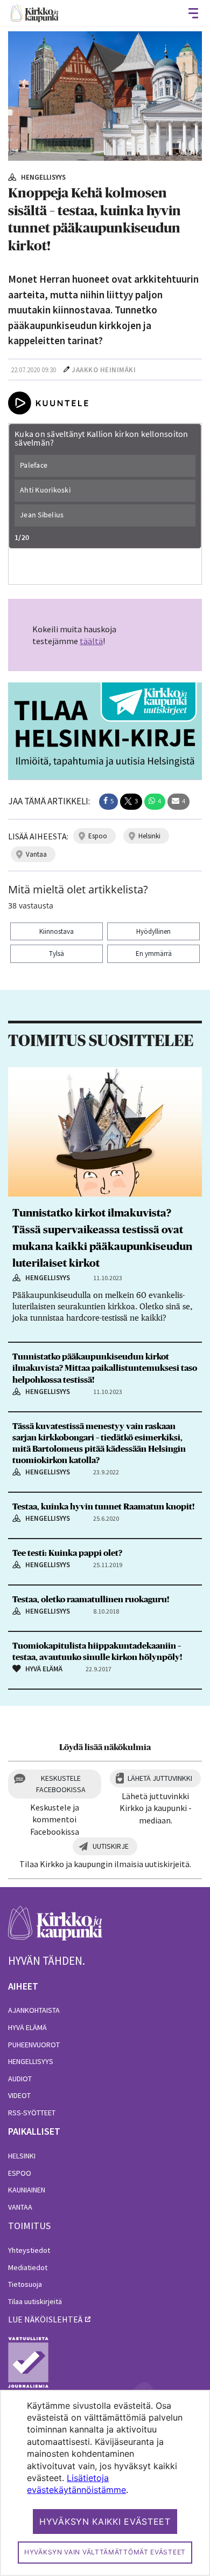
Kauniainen (27, 2190)
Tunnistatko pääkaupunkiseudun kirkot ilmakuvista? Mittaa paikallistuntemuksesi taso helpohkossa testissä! (105, 1368)
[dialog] (105, 2483)
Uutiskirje (111, 1846)
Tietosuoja (25, 2284)
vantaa (36, 854)
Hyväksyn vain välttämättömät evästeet (105, 2552)
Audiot (20, 2079)
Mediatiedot (28, 2267)
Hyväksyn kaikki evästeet (105, 2522)
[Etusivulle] (34, 13)
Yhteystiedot (29, 2250)
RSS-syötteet (32, 2113)
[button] (108, 802)
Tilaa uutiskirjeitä (35, 2301)
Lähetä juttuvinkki (160, 1778)
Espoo (20, 2173)
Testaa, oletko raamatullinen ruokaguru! (91, 1600)
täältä (91, 641)
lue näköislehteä (45, 2319)
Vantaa (20, 2207)
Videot (19, 2095)
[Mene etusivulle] (55, 1929)
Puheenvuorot (34, 2045)
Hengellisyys (31, 2061)
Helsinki (22, 2156)
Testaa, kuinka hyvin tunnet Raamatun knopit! (103, 1507)
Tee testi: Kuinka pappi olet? (67, 1553)
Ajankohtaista (34, 2010)
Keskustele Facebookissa (61, 1784)
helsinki (149, 836)
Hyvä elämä (27, 2027)
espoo (98, 836)
